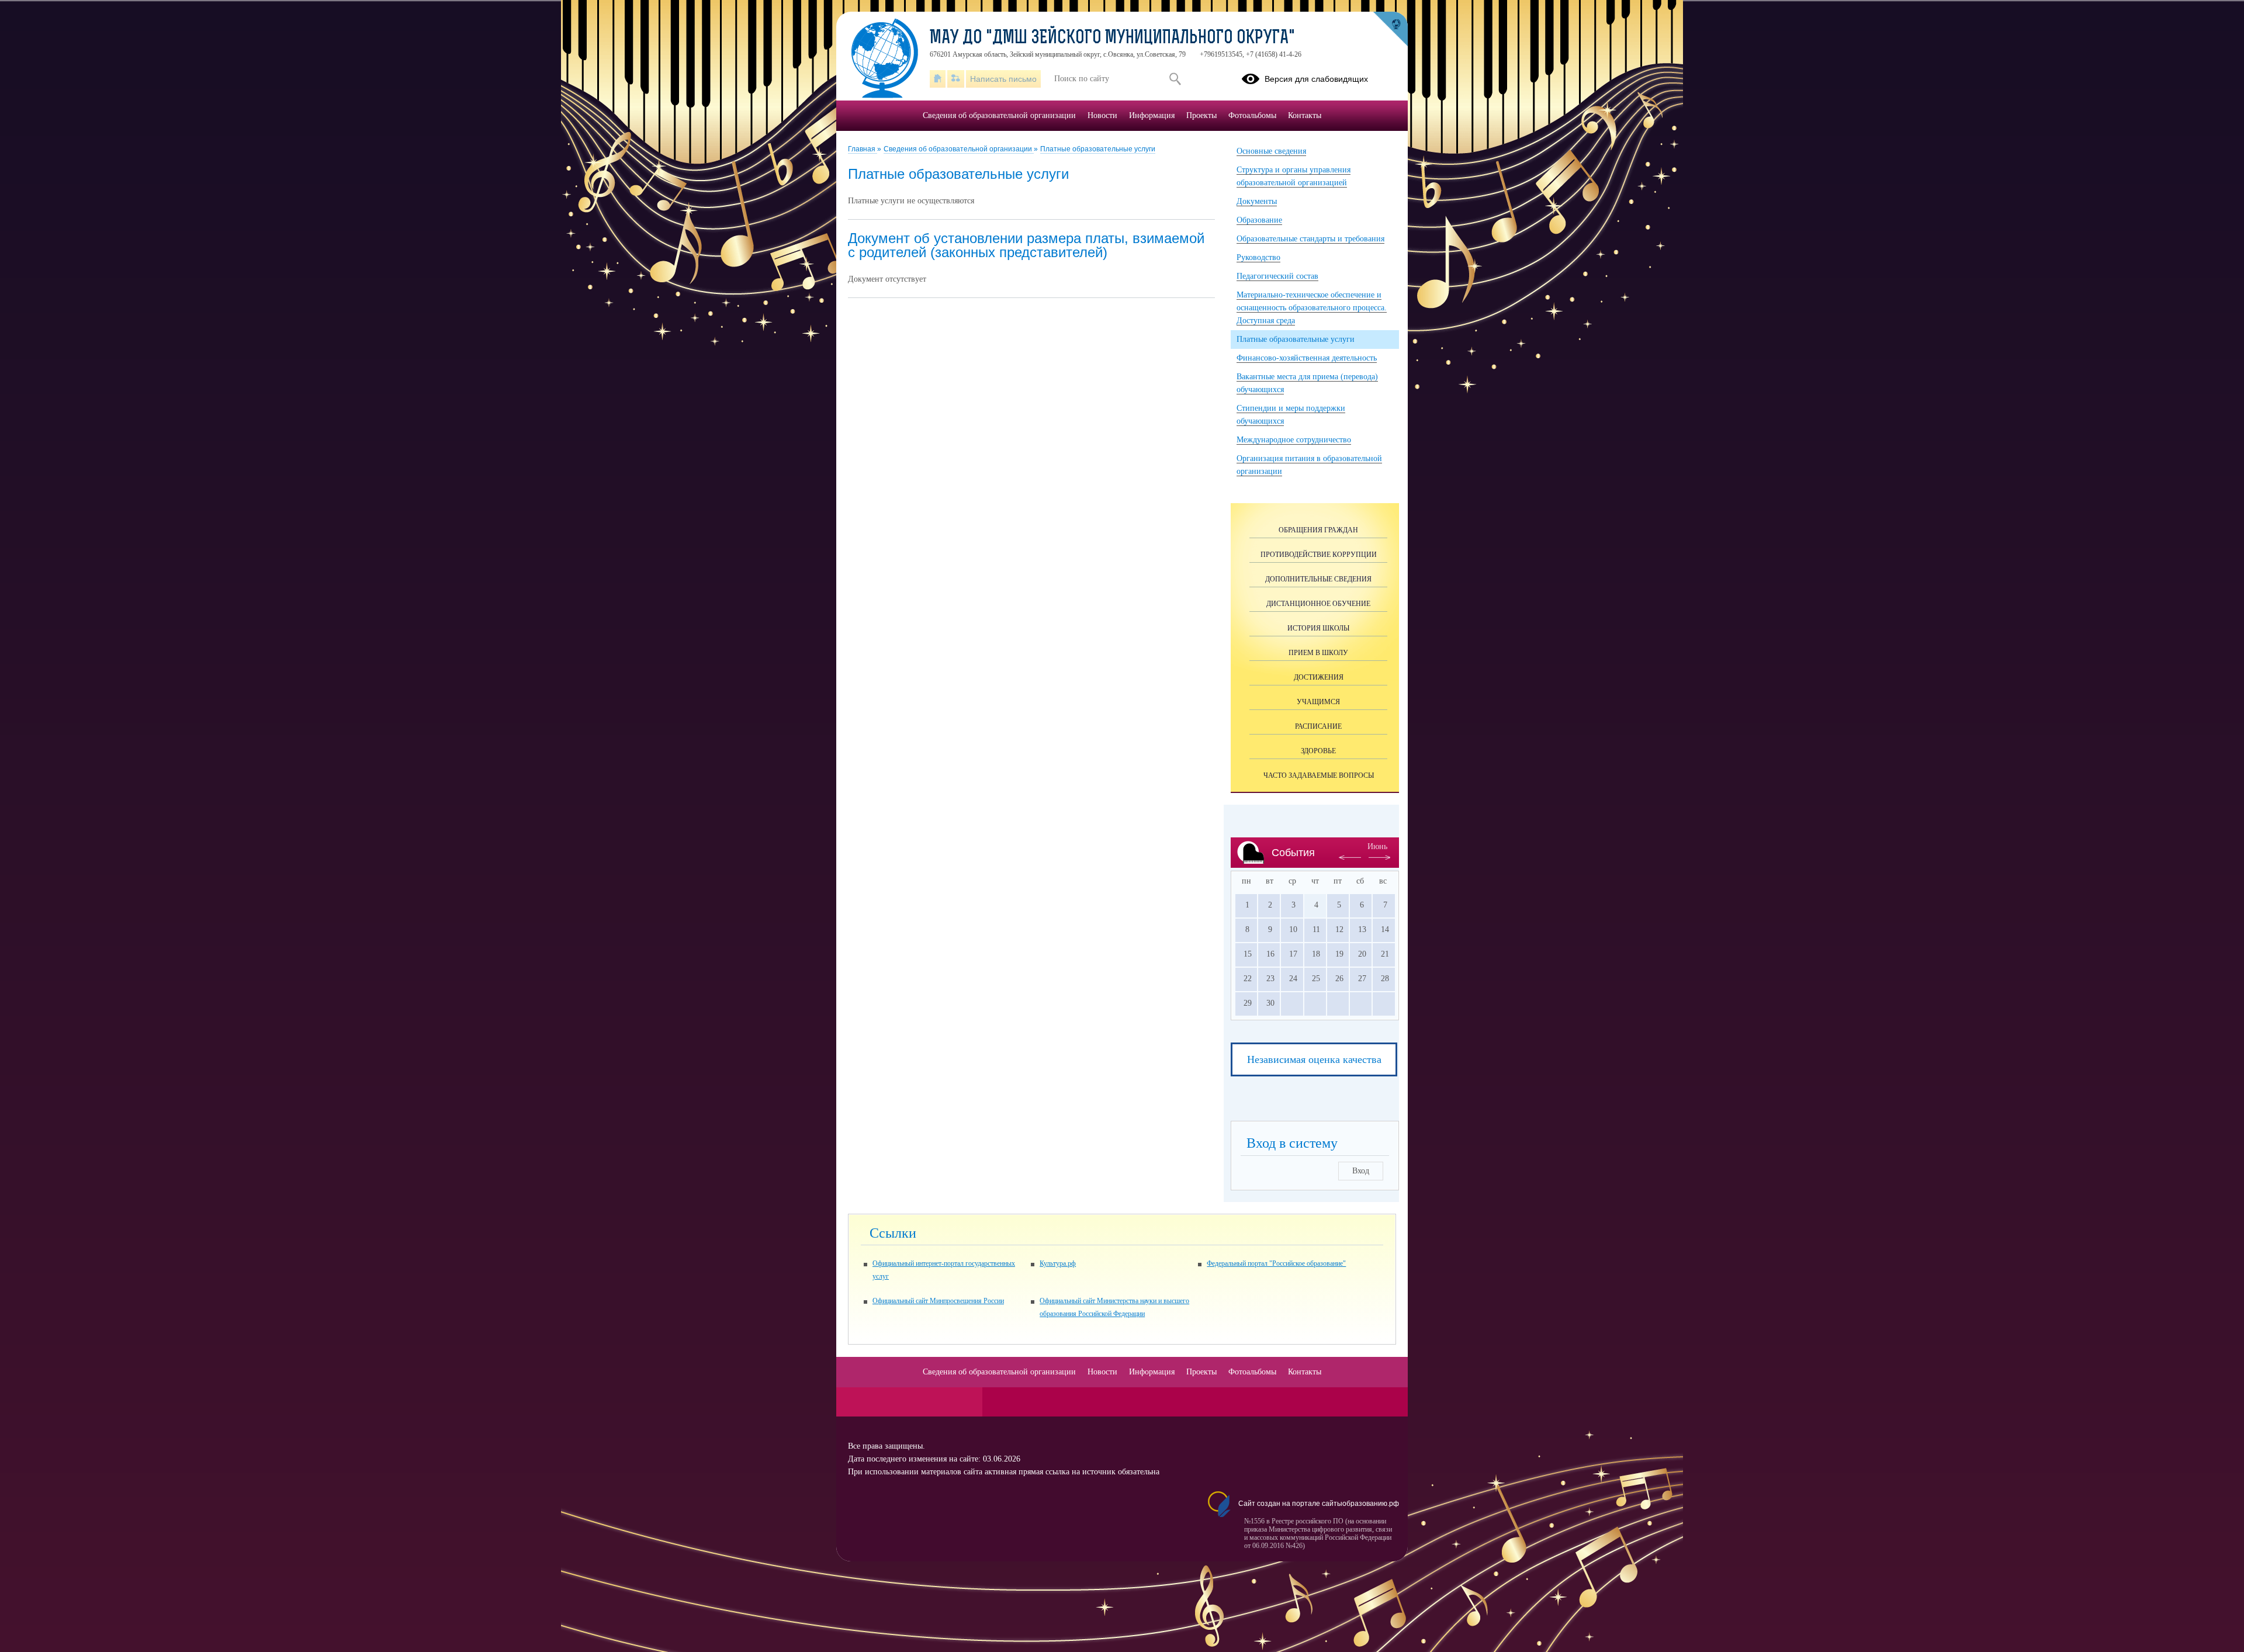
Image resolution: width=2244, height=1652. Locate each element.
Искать (1175, 79)
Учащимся (1318, 702)
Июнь (1377, 846)
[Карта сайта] (956, 79)
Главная (863, 149)
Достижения (1319, 677)
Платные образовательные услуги (1098, 149)
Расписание (1318, 726)
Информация (1152, 115)
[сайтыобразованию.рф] (1390, 29)
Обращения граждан (1318, 530)
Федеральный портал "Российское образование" (1276, 1263)
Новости (1102, 115)
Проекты (1201, 115)
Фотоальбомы (1252, 115)
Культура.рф (1058, 1263)
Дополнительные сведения (1318, 579)
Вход (1361, 1171)
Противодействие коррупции (1319, 555)
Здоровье (1318, 751)
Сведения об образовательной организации (959, 149)
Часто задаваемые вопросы (1319, 775)
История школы (1318, 628)
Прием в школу (1318, 653)
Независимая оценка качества (1314, 1059)
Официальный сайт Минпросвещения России (938, 1301)
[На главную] (938, 79)
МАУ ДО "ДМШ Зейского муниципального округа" (1112, 39)
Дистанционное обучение (1318, 604)
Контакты (1305, 115)
